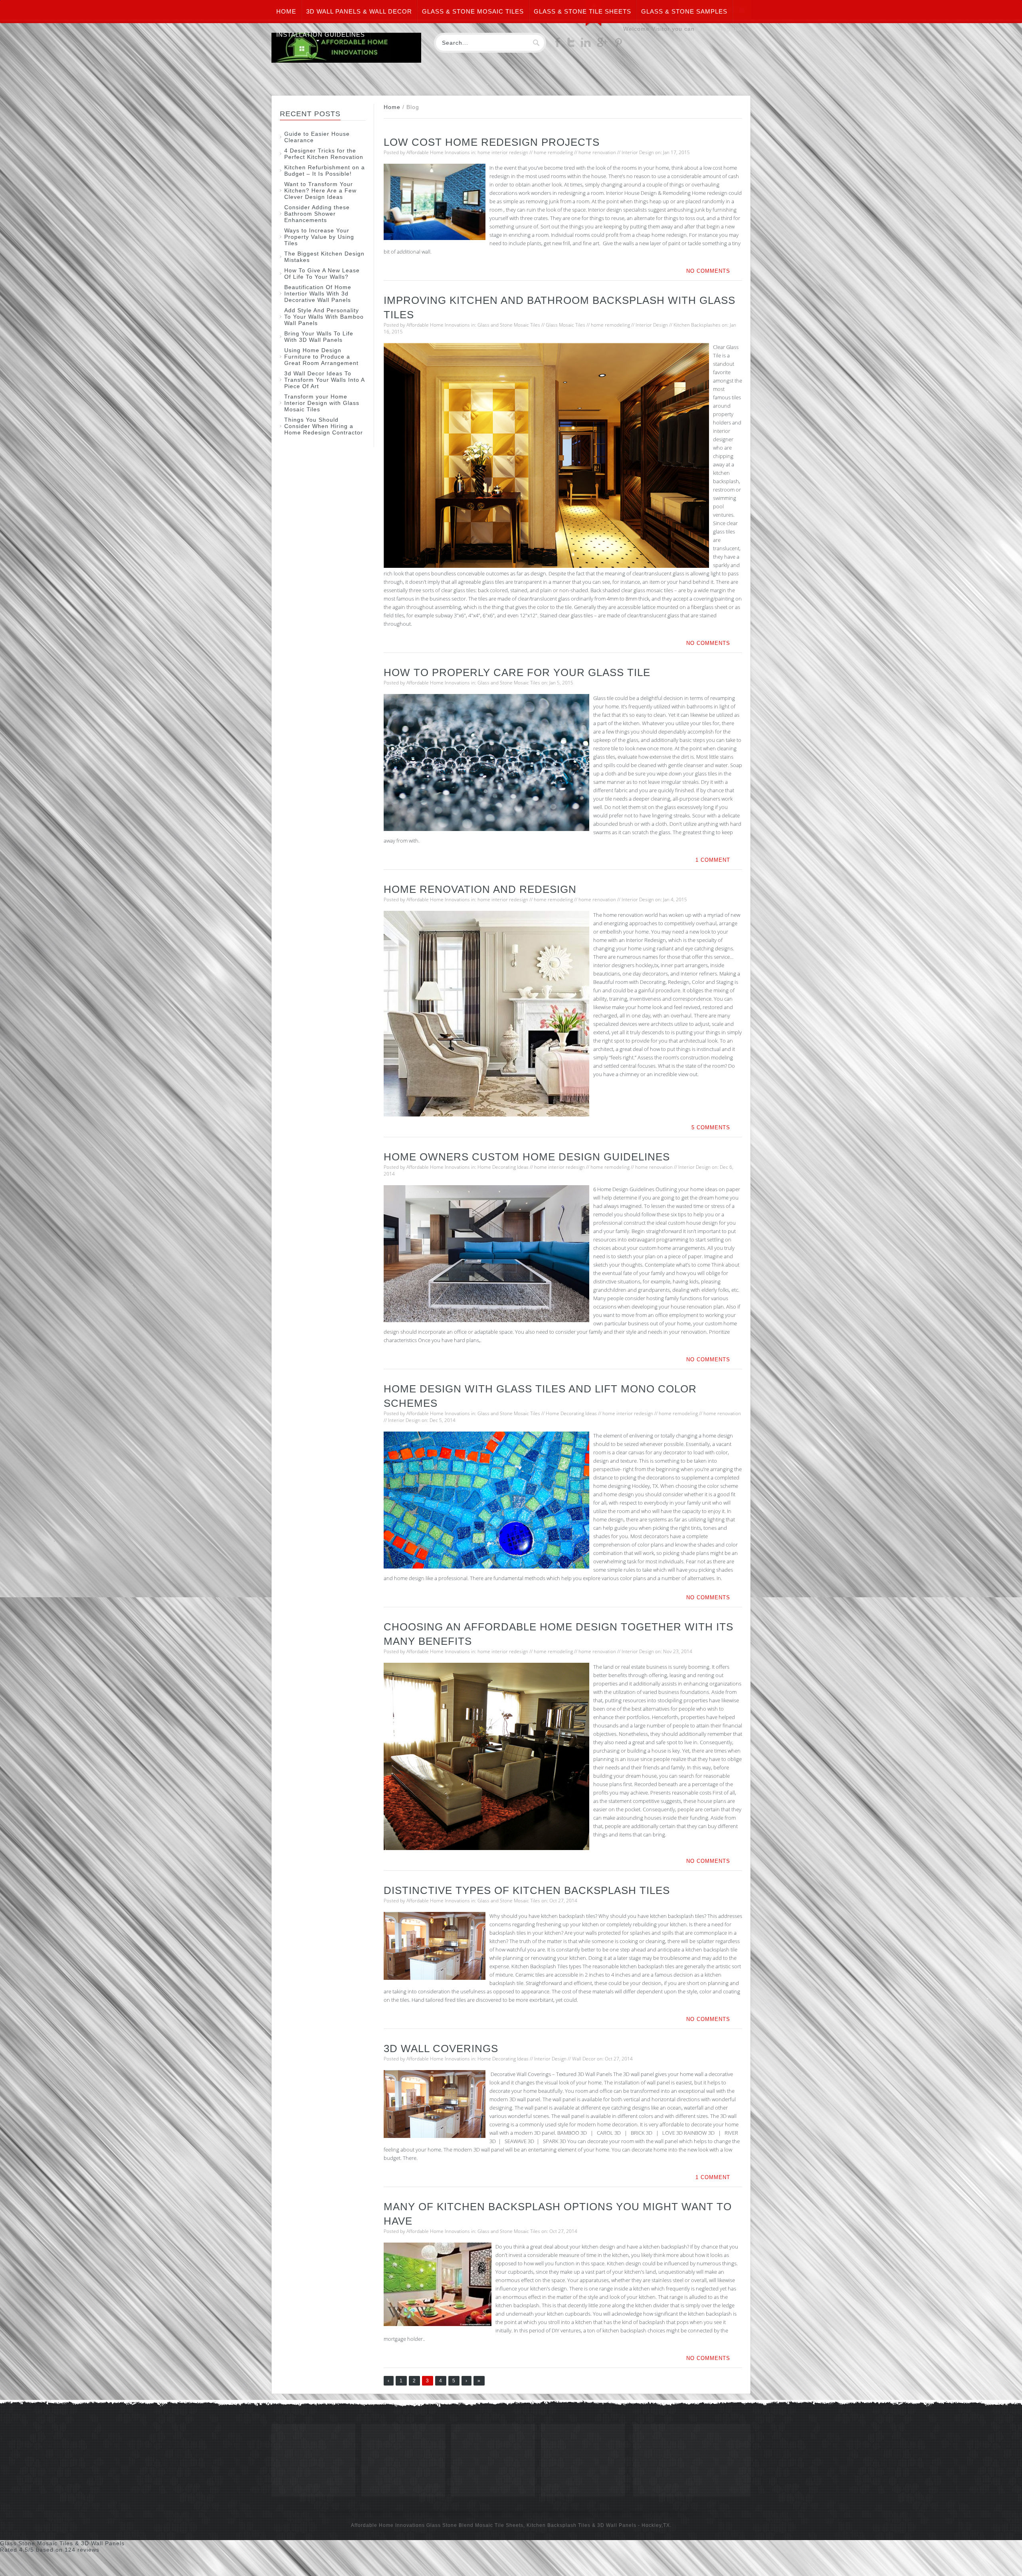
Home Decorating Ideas (503, 1167)
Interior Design (638, 152)
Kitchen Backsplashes (697, 325)
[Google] (602, 45)
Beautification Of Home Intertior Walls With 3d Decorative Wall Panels (318, 293)
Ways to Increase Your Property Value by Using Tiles (319, 237)
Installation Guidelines (321, 35)
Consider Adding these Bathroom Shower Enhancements (317, 214)
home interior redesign (503, 152)
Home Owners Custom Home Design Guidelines (527, 1157)
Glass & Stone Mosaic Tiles (473, 11)
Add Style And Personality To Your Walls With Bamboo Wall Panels (324, 317)
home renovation (597, 152)
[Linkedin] (586, 45)
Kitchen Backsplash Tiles (559, 2525)
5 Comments (711, 1127)
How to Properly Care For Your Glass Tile (517, 672)
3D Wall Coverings (441, 2049)
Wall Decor (584, 2059)
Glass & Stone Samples (684, 11)
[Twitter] (571, 45)
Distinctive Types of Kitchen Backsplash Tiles (527, 1890)
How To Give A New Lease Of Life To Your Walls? (322, 274)
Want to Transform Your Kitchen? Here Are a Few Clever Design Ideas (320, 190)
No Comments (708, 271)
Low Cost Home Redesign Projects (492, 142)
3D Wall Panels (617, 2525)
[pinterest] (618, 45)
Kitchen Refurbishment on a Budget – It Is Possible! (325, 171)
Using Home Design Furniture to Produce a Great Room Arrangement (321, 357)
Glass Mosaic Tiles (565, 325)
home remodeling (553, 152)
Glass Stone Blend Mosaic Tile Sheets (475, 2525)
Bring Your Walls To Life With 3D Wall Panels (319, 337)
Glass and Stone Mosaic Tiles (509, 325)
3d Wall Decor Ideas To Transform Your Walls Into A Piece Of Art (324, 380)
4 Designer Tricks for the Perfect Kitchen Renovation (324, 154)
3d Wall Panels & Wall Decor (359, 11)
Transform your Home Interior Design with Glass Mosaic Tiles (322, 403)
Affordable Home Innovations (438, 152)
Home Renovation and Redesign (480, 889)
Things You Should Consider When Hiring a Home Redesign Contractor (324, 426)
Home (286, 11)
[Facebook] (558, 45)
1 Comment (713, 860)
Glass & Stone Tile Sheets (582, 11)
